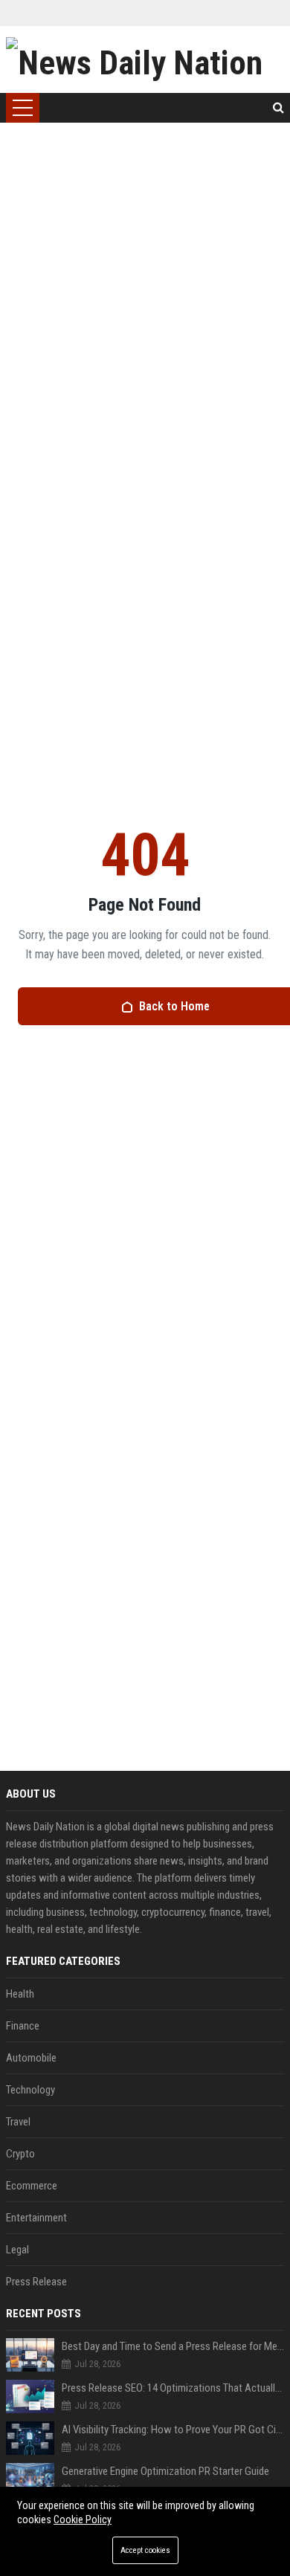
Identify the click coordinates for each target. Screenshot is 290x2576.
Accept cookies (145, 2550)
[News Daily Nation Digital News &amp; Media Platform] (145, 59)
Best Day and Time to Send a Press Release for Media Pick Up (173, 2346)
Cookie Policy (83, 2519)
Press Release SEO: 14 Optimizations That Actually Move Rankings (173, 2388)
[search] (278, 108)
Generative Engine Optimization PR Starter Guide (165, 2471)
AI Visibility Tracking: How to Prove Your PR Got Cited (173, 2430)
